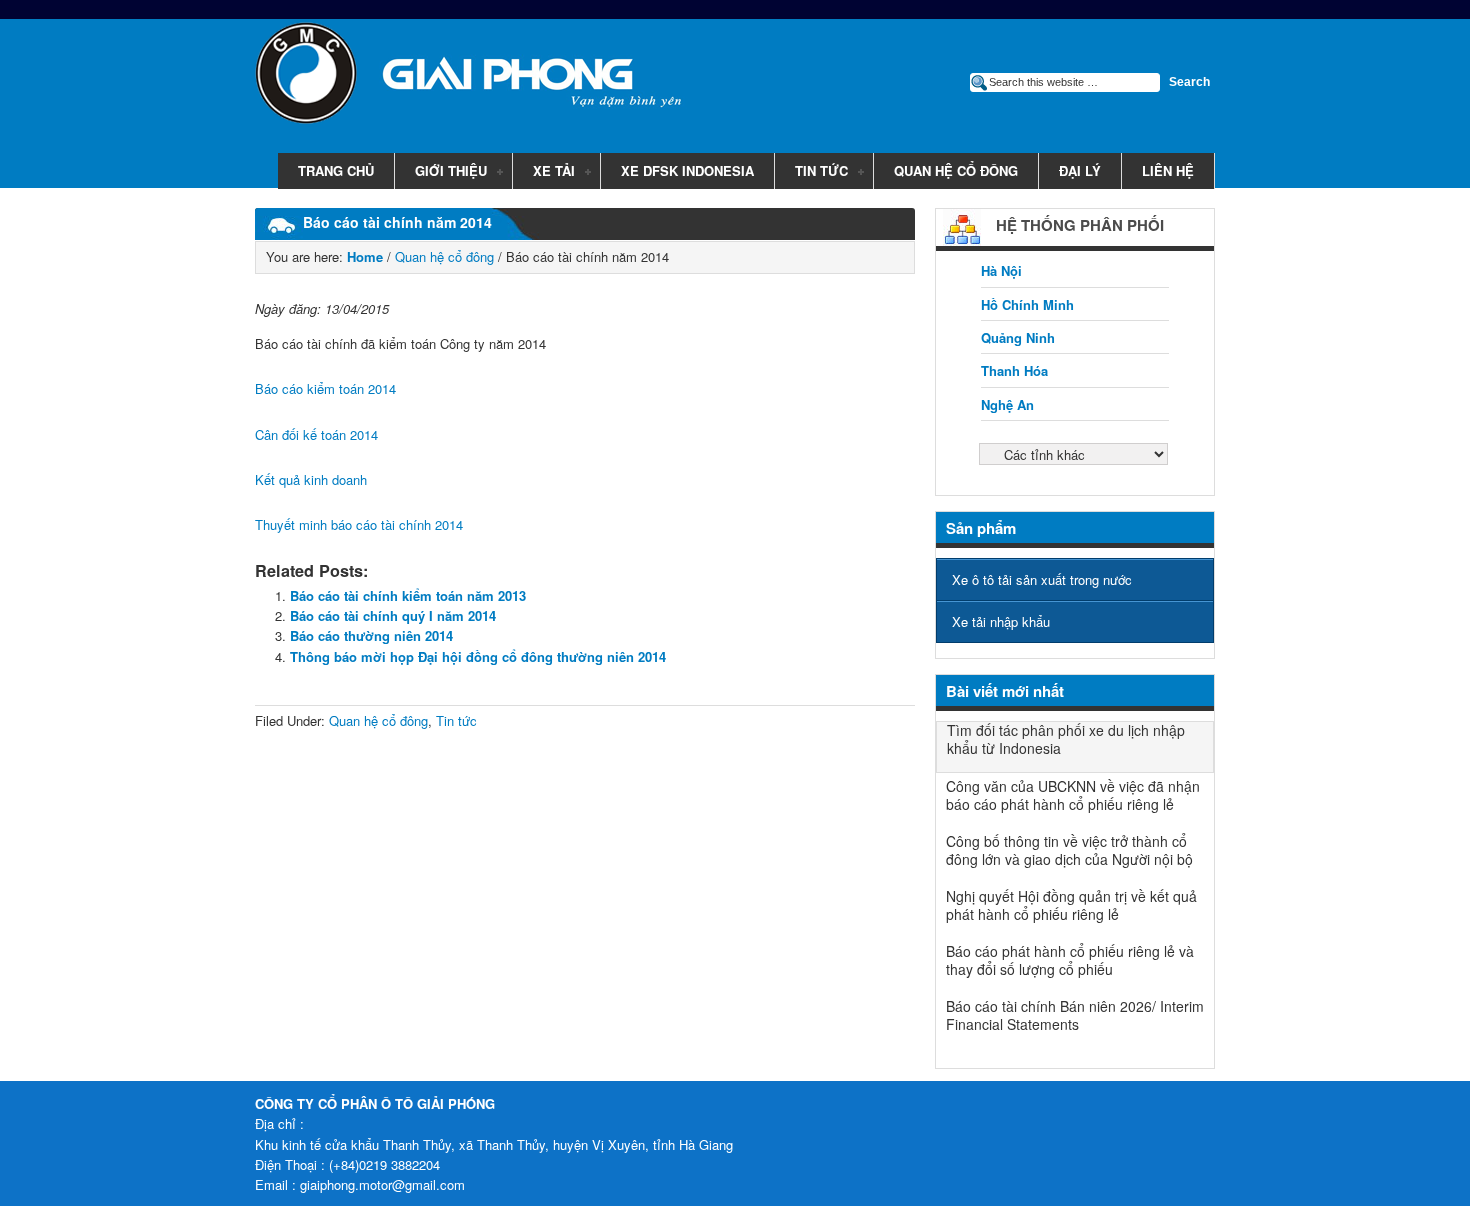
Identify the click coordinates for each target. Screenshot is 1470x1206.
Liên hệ (1168, 170)
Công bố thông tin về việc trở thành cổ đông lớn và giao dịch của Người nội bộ (1069, 850)
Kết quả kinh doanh (311, 479)
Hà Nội (1001, 270)
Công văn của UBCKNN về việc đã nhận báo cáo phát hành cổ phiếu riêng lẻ (1073, 795)
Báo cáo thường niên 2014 (371, 635)
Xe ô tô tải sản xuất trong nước (1042, 579)
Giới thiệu (441, 172)
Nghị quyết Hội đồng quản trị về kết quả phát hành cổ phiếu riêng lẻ (1071, 905)
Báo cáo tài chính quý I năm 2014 (393, 615)
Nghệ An (1007, 404)
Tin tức (811, 172)
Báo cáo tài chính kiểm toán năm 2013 (408, 595)
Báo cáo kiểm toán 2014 (325, 388)
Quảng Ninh (1018, 337)
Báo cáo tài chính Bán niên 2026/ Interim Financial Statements (1075, 1015)
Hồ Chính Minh (1027, 304)
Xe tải (544, 172)
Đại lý (1080, 170)
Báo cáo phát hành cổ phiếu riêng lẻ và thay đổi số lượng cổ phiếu (1070, 960)
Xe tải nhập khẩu (1001, 621)
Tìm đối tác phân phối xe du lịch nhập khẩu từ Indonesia (1066, 739)
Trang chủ (336, 170)
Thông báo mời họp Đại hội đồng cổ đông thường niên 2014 (478, 656)
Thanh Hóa (1014, 370)
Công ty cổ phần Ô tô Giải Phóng (455, 76)
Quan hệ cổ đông (956, 170)
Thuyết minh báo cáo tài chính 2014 (359, 524)
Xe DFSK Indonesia (687, 170)
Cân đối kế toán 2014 (316, 434)
